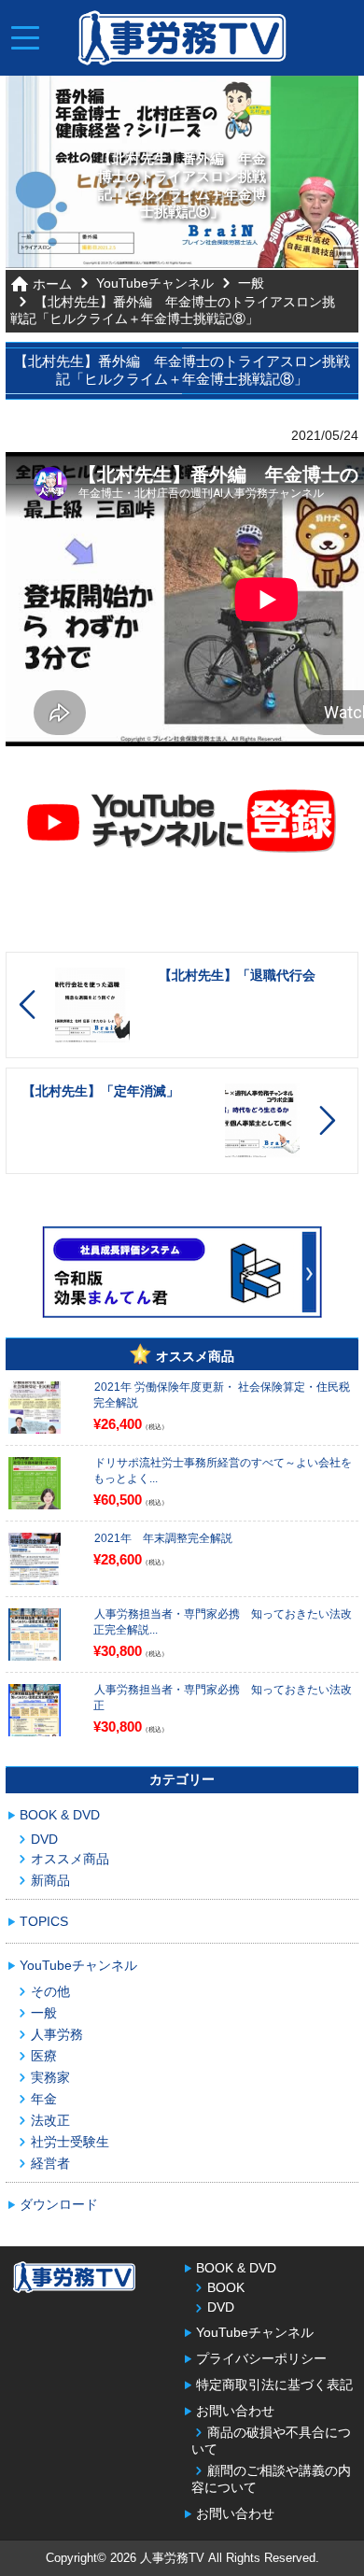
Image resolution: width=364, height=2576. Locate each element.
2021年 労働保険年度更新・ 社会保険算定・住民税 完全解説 (222, 1395)
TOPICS (44, 1921)
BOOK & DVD (60, 1815)
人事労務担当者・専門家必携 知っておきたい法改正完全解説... (223, 1622)
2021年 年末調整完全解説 (163, 1538)
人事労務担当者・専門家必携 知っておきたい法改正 (223, 1698)
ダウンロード (59, 2204)
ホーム (52, 284)
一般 (251, 283)
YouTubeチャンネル (155, 283)
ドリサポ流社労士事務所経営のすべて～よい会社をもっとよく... (223, 1471)
